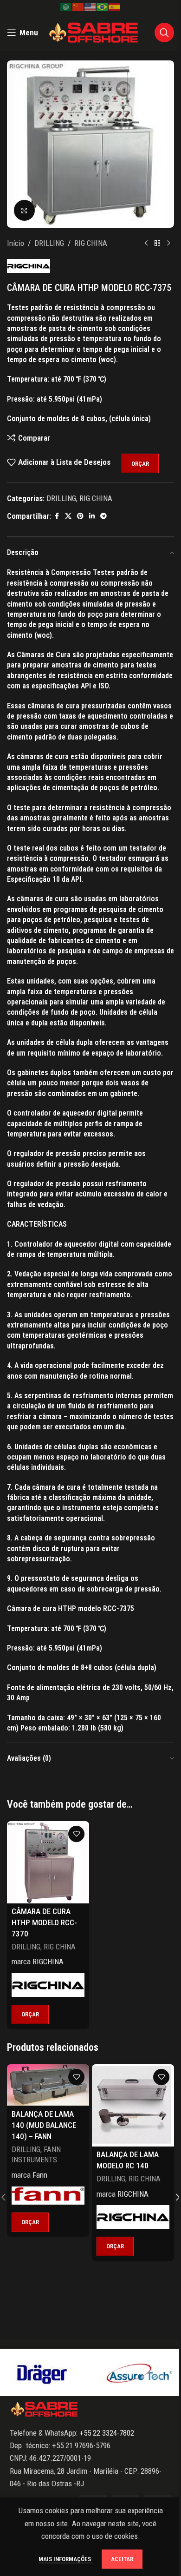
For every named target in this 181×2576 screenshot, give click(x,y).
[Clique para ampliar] (24, 210)
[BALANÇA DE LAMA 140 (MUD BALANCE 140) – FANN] (48, 2085)
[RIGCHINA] (48, 1985)
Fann (40, 2175)
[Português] (103, 7)
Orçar (140, 464)
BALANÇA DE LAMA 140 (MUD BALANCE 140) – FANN (44, 2125)
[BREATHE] (139, 2372)
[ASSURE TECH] (42, 2372)
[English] (90, 7)
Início (16, 243)
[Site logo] (94, 32)
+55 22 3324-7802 (106, 2433)
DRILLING (49, 243)
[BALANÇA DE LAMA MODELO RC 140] (133, 2105)
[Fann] (48, 2196)
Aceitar (122, 2559)
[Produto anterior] (146, 244)
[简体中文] (78, 7)
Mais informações (65, 2559)
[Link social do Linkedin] (92, 516)
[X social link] (68, 516)
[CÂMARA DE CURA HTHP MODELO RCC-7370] (48, 1862)
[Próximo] (168, 244)
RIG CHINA (91, 243)
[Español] (115, 7)
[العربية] (66, 7)
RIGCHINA (48, 1962)
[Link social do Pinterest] (80, 516)
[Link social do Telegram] (103, 516)
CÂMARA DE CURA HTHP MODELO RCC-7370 (44, 1922)
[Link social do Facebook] (57, 516)
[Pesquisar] (164, 33)
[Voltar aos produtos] (157, 244)
